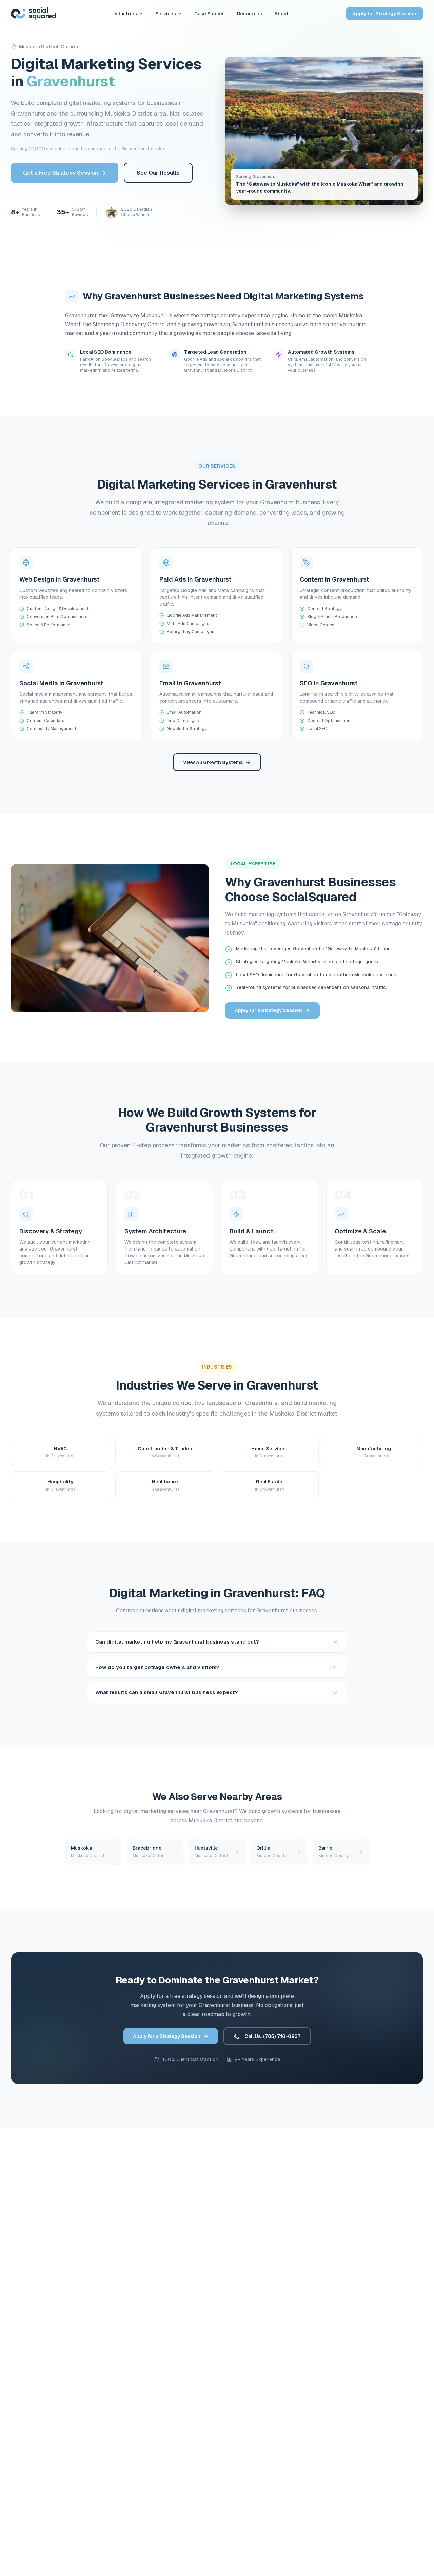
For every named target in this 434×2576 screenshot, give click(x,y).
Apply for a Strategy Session (268, 1010)
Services (166, 14)
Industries (125, 14)
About (281, 14)
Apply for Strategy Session (384, 14)
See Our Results (158, 173)
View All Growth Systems (213, 762)
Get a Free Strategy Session (61, 173)
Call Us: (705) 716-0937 (273, 2036)
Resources (250, 14)
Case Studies (210, 14)
